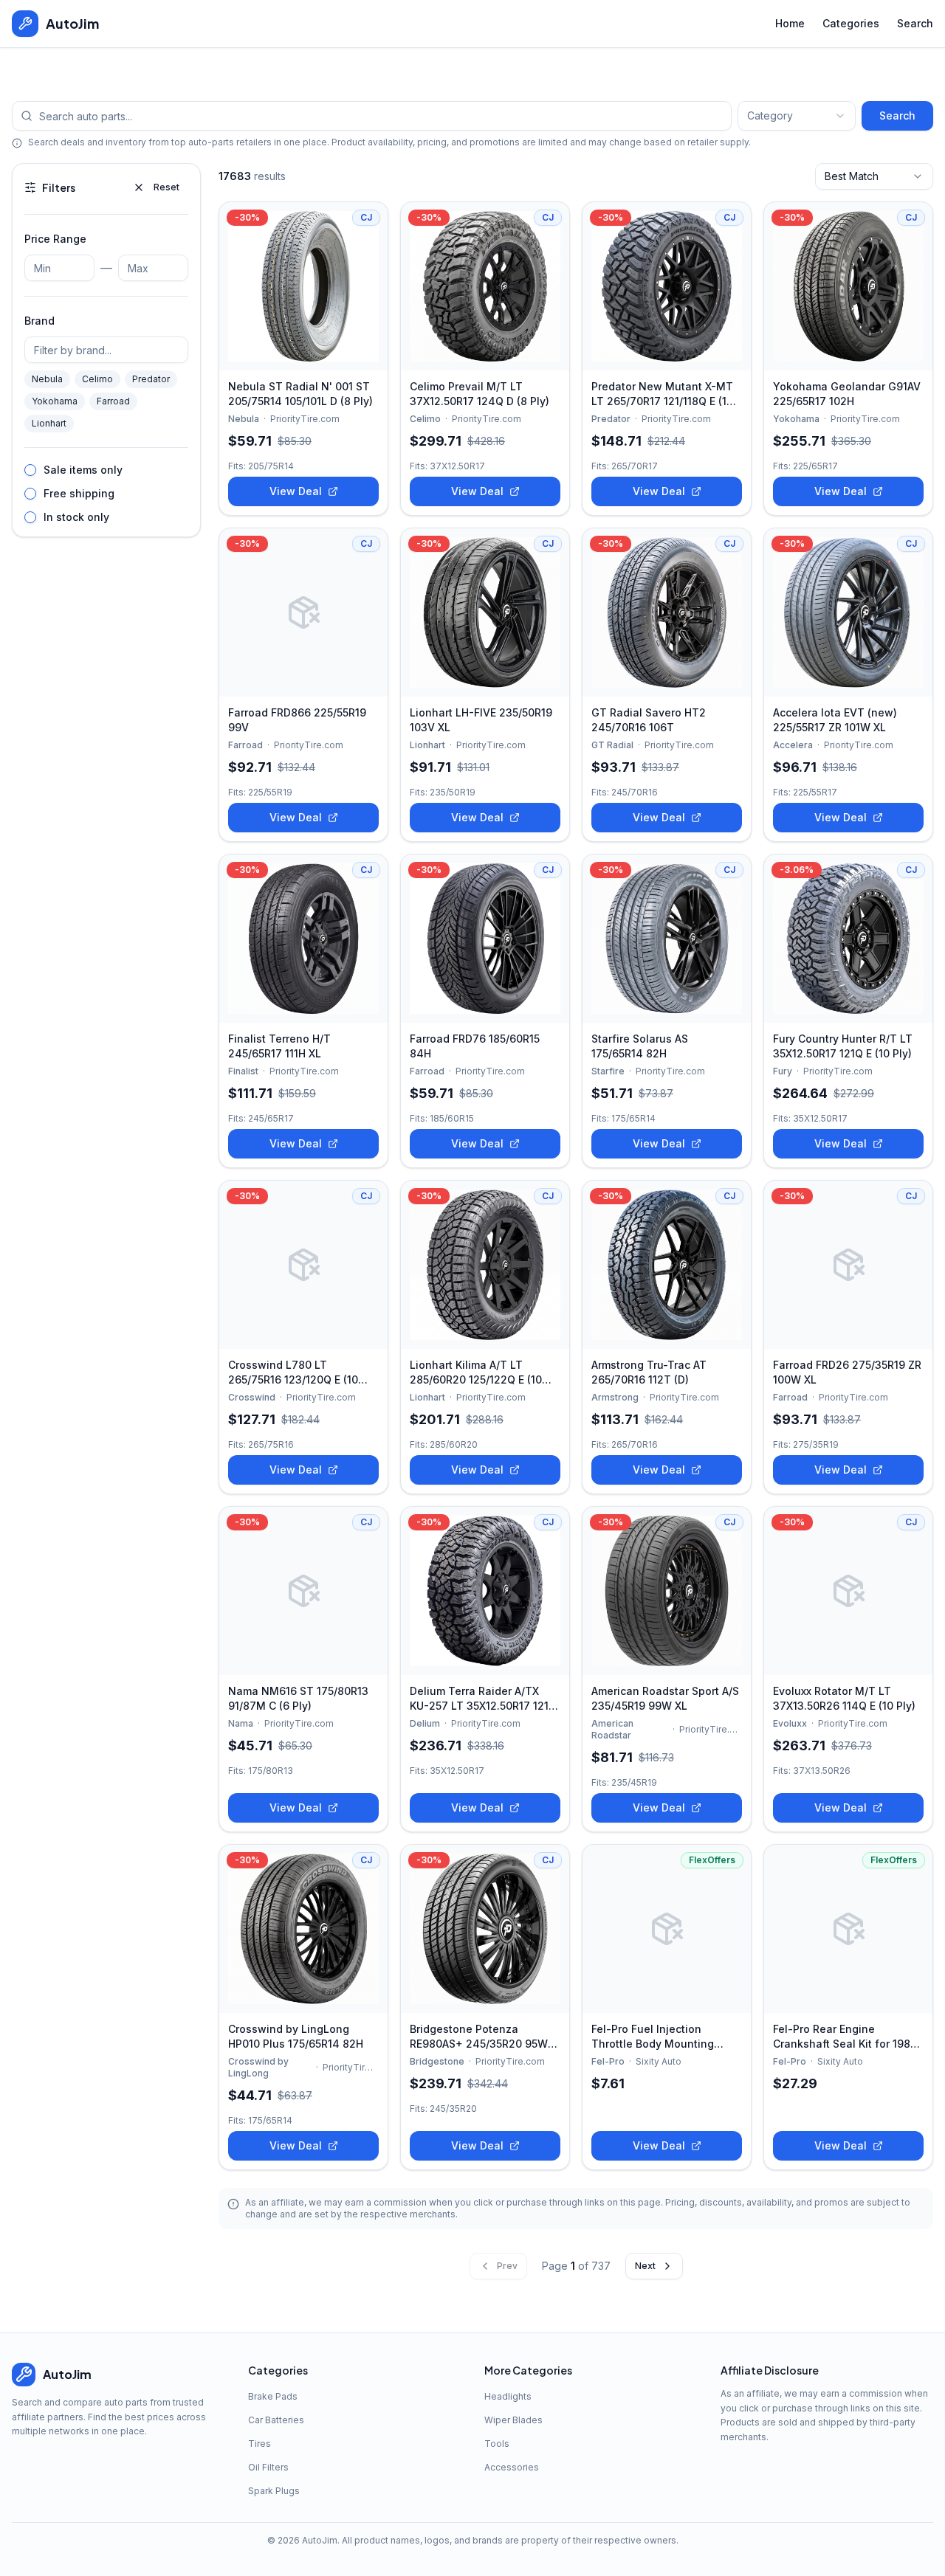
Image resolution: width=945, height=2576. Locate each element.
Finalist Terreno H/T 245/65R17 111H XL (279, 1046)
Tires (260, 2444)
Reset (166, 187)
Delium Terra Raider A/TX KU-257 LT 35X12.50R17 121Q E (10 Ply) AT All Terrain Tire (483, 1699)
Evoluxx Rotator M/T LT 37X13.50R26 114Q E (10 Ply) (844, 1698)
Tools (497, 2444)
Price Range (55, 239)
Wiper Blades (513, 2420)
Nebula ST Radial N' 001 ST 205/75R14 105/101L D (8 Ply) (300, 394)
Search (915, 23)
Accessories (512, 2467)
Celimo (97, 379)
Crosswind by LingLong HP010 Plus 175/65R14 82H (296, 2036)
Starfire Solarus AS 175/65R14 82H (640, 1046)
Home (790, 23)
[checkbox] (30, 470)
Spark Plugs (274, 2491)
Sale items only (83, 470)
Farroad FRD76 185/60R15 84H (475, 1046)
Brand (39, 321)
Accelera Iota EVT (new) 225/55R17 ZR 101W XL (835, 720)
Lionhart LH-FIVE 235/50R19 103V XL (481, 720)
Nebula (47, 379)
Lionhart (49, 423)
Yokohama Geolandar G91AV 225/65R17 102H (847, 394)
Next (645, 2266)
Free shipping (79, 493)
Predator (151, 379)
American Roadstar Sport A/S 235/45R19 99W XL (665, 1698)
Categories (851, 23)
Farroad (113, 401)
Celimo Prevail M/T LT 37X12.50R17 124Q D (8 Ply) (480, 394)
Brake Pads (273, 2396)
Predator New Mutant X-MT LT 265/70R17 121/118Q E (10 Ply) (662, 394)
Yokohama (55, 401)
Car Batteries (276, 2420)
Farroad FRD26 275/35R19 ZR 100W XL (847, 1372)
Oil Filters (268, 2467)
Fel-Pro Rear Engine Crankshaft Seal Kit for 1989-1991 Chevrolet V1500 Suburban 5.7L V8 (848, 2037)
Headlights (508, 2396)
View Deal (296, 491)
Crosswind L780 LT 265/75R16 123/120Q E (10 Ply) (293, 1373)
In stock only (76, 517)
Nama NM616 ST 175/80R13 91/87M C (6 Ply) (298, 1698)
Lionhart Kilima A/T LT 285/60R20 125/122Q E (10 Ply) (476, 1373)
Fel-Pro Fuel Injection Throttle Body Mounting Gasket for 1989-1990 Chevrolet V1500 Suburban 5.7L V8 (660, 2037)
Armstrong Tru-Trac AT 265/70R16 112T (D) (649, 1372)
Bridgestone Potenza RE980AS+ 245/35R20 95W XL (479, 2037)
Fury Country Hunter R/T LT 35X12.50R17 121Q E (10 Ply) (843, 1046)
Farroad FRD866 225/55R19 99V (297, 720)
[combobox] (797, 116)
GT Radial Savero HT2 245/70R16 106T (649, 720)
